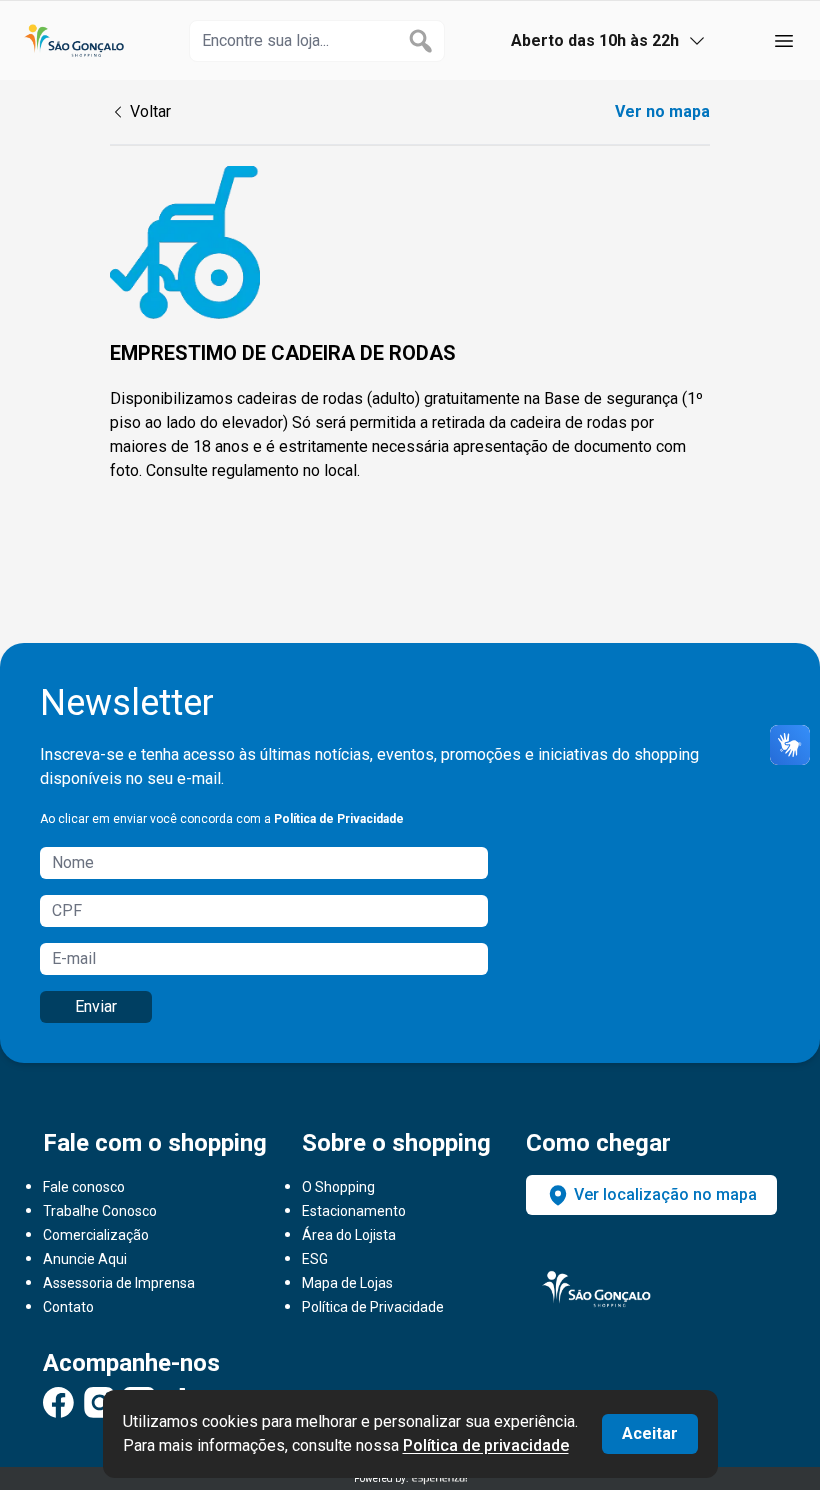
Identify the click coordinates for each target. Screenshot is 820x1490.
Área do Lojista (349, 1235)
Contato (68, 1307)
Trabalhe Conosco (100, 1211)
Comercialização (96, 1235)
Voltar (150, 111)
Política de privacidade (486, 1445)
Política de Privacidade (339, 819)
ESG (315, 1259)
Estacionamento (354, 1211)
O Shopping (338, 1187)
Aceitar (650, 1433)
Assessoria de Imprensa (119, 1283)
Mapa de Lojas (347, 1283)
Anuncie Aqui (85, 1259)
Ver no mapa (662, 111)
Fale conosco (84, 1187)
